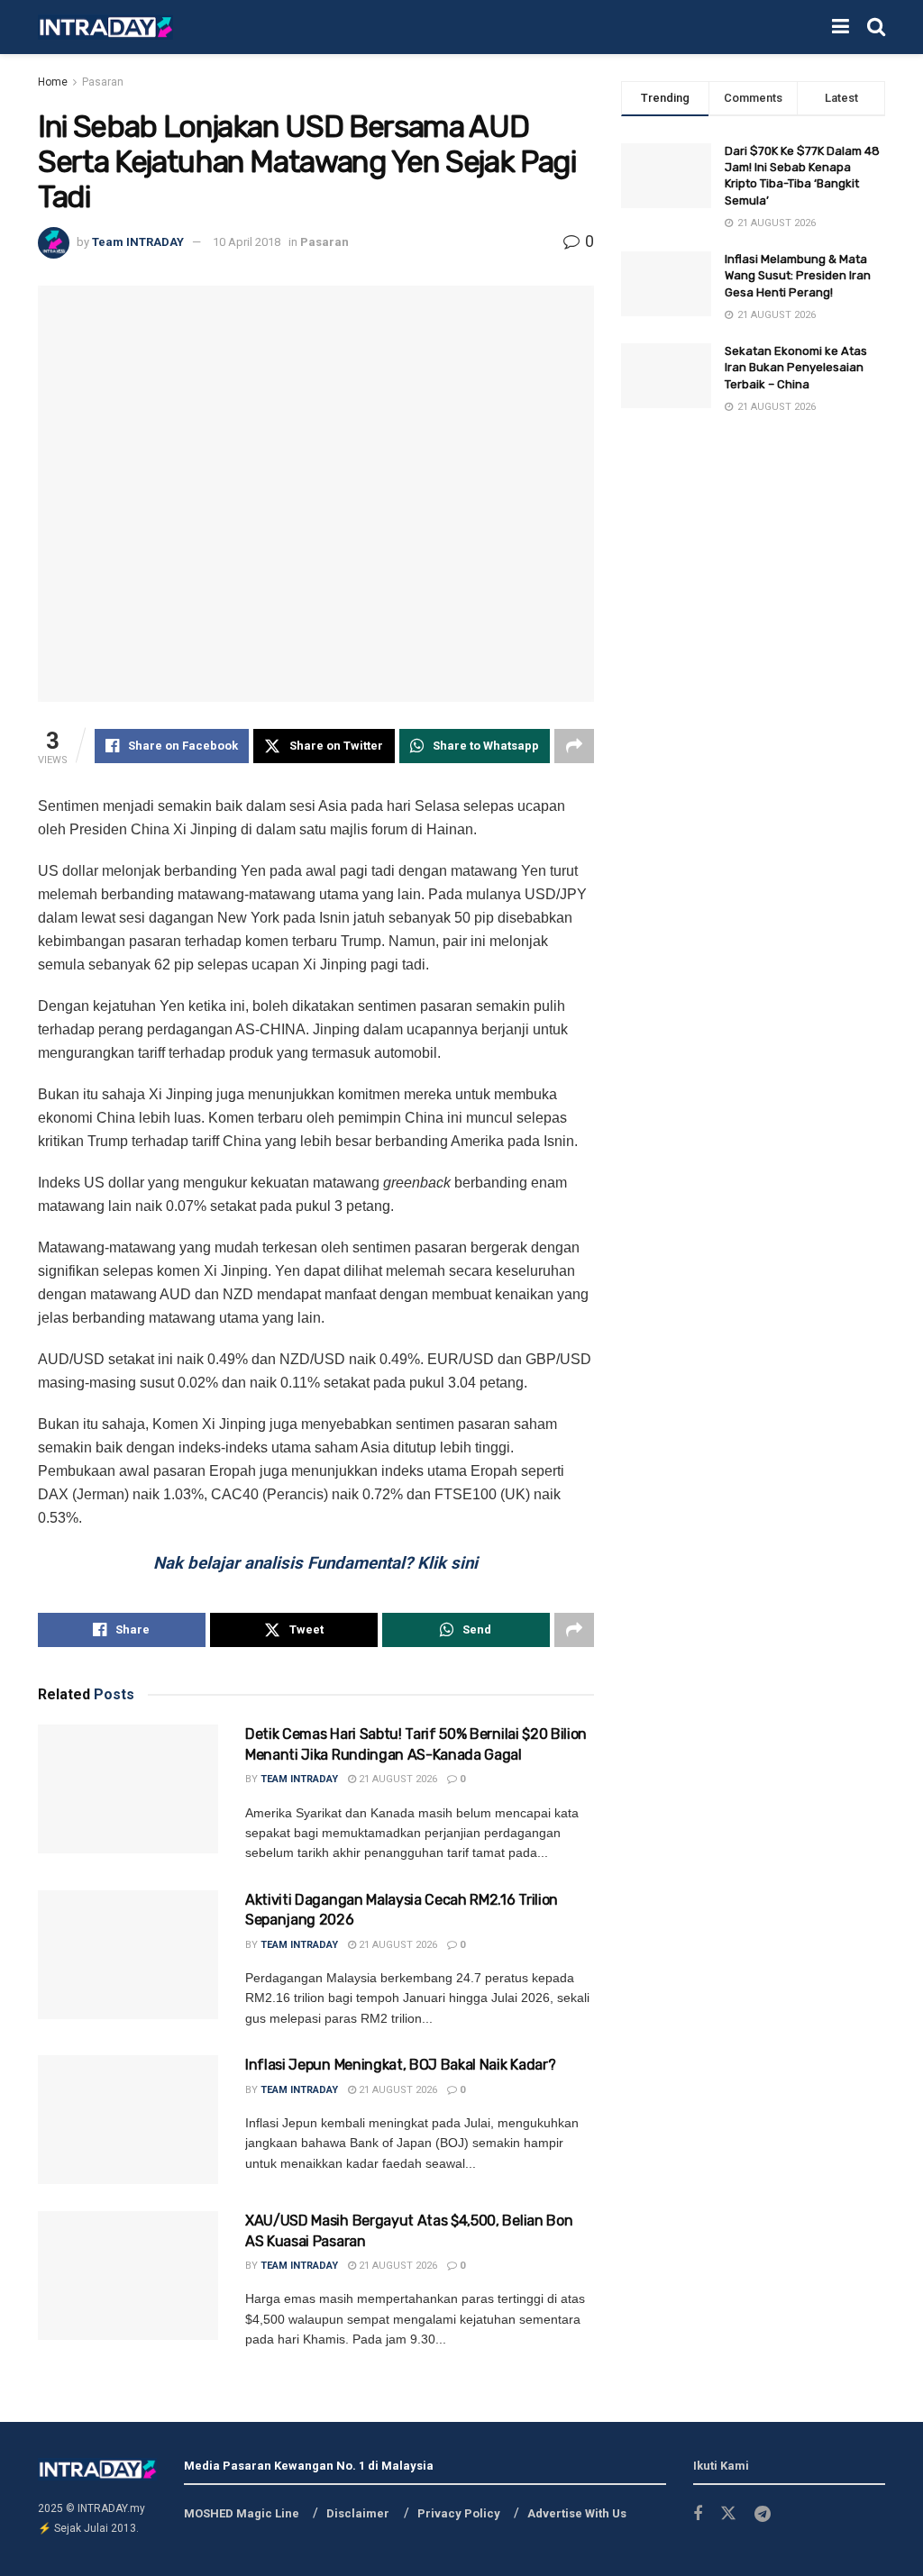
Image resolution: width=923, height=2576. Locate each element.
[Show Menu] (841, 27)
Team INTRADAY (138, 242)
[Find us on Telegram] (763, 2514)
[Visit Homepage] (105, 27)
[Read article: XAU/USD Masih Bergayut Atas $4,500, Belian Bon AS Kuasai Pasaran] (128, 2276)
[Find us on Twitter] (728, 2514)
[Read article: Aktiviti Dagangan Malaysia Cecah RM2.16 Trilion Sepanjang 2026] (128, 1955)
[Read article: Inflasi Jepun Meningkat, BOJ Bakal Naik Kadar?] (128, 2120)
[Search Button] (876, 27)
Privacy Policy (459, 2513)
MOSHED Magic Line (242, 2513)
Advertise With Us (577, 2513)
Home (53, 82)
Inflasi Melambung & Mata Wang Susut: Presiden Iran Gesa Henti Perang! (798, 275)
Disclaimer (358, 2513)
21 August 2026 (397, 1779)
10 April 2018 (247, 242)
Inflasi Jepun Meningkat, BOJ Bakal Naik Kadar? (400, 2065)
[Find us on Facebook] (698, 2514)
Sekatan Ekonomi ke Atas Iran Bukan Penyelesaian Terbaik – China (796, 367)
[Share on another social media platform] (574, 746)
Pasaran (103, 82)
